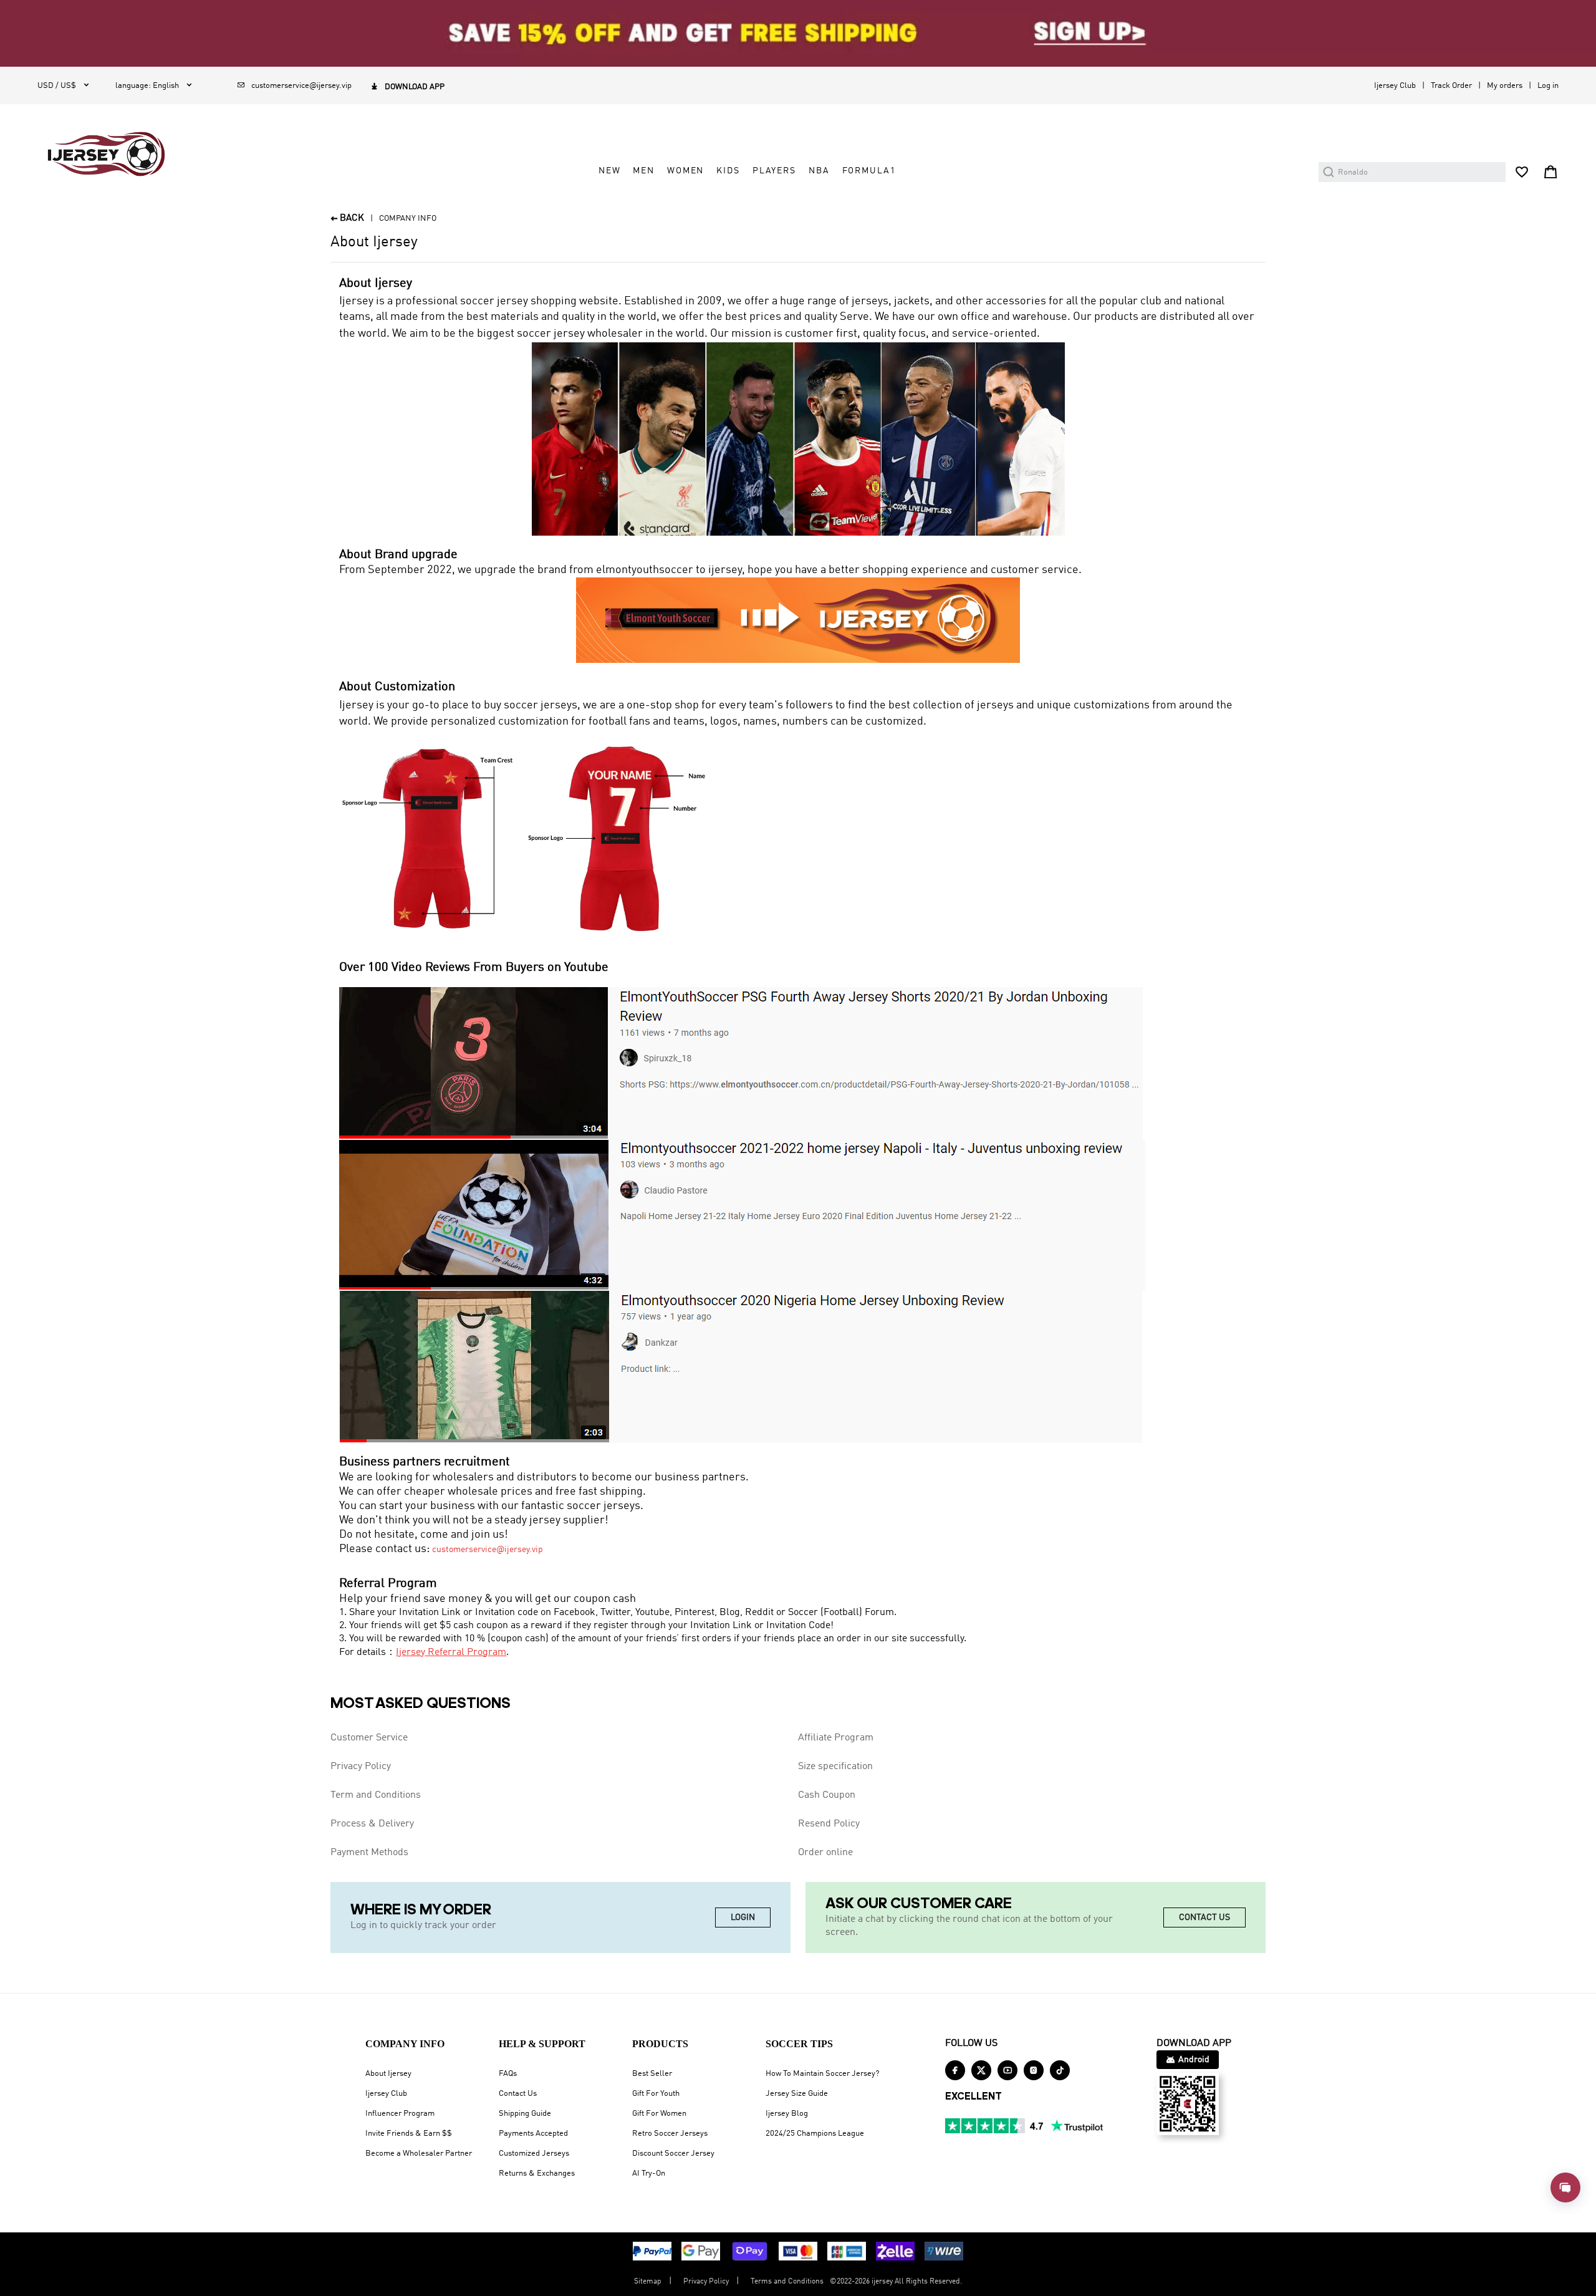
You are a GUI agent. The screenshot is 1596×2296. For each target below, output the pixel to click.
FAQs (508, 2074)
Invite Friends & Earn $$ (409, 2134)
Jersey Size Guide (797, 2094)
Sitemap (648, 2282)
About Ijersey (388, 2074)
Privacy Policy (361, 1767)
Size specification (835, 1767)
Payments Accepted (533, 2134)
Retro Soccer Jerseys (670, 2134)
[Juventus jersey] (742, 1215)
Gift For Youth (656, 2094)
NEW (610, 171)
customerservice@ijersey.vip (488, 1550)
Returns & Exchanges (537, 2173)
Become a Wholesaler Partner (419, 2154)
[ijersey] (106, 154)
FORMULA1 (869, 171)
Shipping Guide (525, 2114)
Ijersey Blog (787, 2114)
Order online (825, 1853)
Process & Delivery (372, 1824)
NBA (819, 171)
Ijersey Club (1395, 86)
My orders (1505, 86)
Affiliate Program (836, 1738)
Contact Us (518, 2094)
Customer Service (369, 1738)
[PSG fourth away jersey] (741, 1063)
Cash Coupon (827, 1795)
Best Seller (652, 2074)
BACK (347, 219)
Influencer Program (400, 2114)
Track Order (1451, 86)
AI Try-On (649, 2173)
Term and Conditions (376, 1795)
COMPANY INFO (408, 219)
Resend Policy (829, 1824)
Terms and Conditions (787, 2282)
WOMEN (685, 171)
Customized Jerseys (534, 2154)
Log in (1548, 86)
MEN (644, 171)
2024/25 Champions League (815, 2134)
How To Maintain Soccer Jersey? (822, 2074)
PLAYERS (774, 171)
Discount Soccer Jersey (673, 2154)
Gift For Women (659, 2114)
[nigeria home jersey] (741, 1366)
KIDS (728, 171)
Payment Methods (369, 1853)
